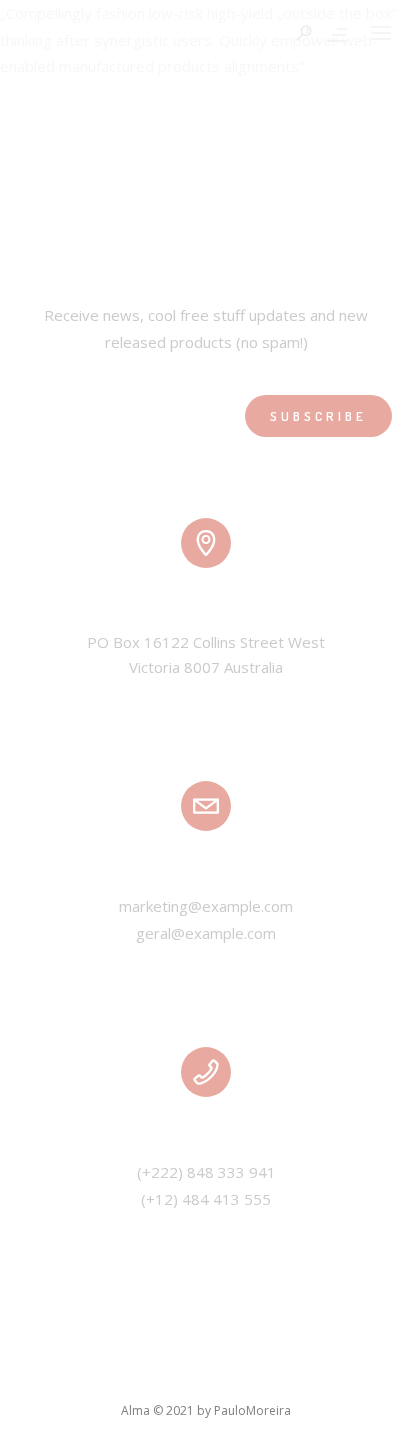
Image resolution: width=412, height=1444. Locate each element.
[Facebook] (99, 1373)
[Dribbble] (314, 1373)
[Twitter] (142, 1373)
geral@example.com (206, 933)
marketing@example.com (206, 906)
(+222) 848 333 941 (206, 1172)
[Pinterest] (271, 1373)
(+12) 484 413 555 (206, 1199)
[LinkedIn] (185, 1373)
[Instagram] (228, 1373)
